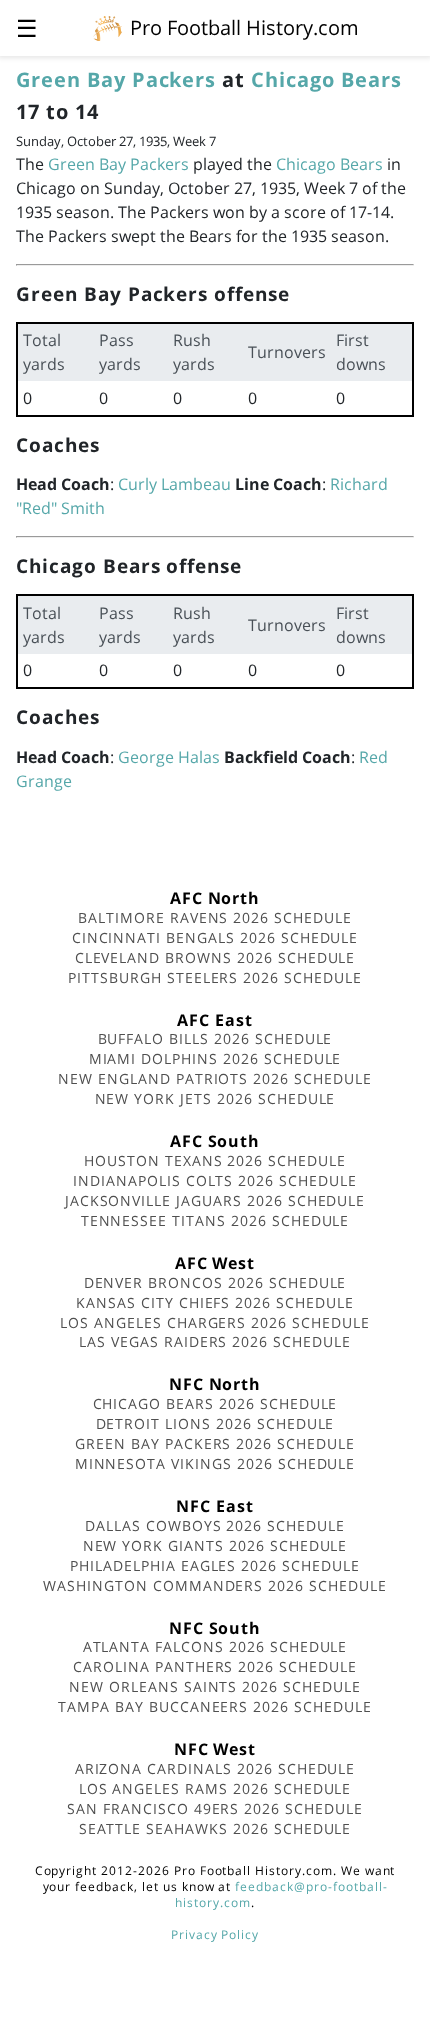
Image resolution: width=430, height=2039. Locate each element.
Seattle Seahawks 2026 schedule (215, 1828)
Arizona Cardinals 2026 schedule (215, 1768)
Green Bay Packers (116, 79)
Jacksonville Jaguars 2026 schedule (215, 1200)
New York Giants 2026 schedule (215, 1545)
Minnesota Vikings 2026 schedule (215, 1463)
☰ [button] (27, 27)
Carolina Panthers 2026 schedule (215, 1666)
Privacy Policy (215, 1934)
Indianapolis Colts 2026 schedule (215, 1180)
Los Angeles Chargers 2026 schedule (215, 1322)
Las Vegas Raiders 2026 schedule (215, 1341)
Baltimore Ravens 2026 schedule (215, 917)
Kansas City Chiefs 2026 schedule (215, 1302)
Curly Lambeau (174, 484)
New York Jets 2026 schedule (215, 1098)
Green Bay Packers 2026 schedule (215, 1443)
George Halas (169, 757)
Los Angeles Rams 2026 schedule (215, 1788)
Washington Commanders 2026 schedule (215, 1585)
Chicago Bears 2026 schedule (215, 1403)
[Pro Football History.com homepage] (108, 27)
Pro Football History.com (244, 27)
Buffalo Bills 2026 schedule (215, 1038)
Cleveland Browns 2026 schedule (215, 957)
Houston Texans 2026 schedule (215, 1160)
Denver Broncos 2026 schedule (215, 1282)
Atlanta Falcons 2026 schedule (215, 1646)
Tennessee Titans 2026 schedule (215, 1220)
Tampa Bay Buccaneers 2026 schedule (215, 1706)
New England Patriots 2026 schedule (215, 1078)
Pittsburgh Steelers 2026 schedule (215, 977)
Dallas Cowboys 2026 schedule (215, 1525)
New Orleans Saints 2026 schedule (215, 1686)
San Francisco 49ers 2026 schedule (215, 1808)
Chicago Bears (326, 79)
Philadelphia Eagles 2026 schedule (215, 1565)
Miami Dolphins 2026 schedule (215, 1058)
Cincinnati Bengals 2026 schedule (215, 937)
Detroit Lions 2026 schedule (215, 1423)
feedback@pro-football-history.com (281, 1894)
